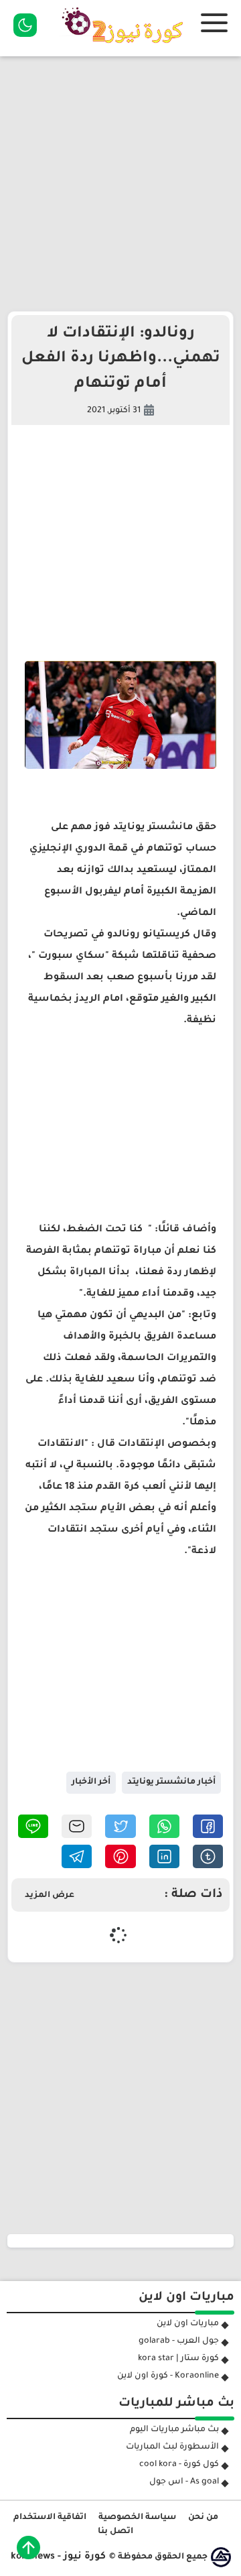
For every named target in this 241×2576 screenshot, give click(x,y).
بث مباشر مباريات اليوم (174, 2430)
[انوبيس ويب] (221, 2557)
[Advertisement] (120, 184)
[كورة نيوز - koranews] (126, 48)
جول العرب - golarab (179, 2341)
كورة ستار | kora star (178, 2359)
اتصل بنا (115, 2532)
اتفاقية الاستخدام (50, 2518)
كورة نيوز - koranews (58, 2557)
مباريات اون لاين (188, 2324)
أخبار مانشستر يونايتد (171, 1782)
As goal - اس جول (184, 2482)
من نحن (203, 2518)
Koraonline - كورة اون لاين (168, 2376)
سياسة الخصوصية (137, 2518)
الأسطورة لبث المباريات (172, 2447)
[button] (208, 1826)
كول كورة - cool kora (179, 2465)
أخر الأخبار (91, 1782)
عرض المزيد (50, 1896)
